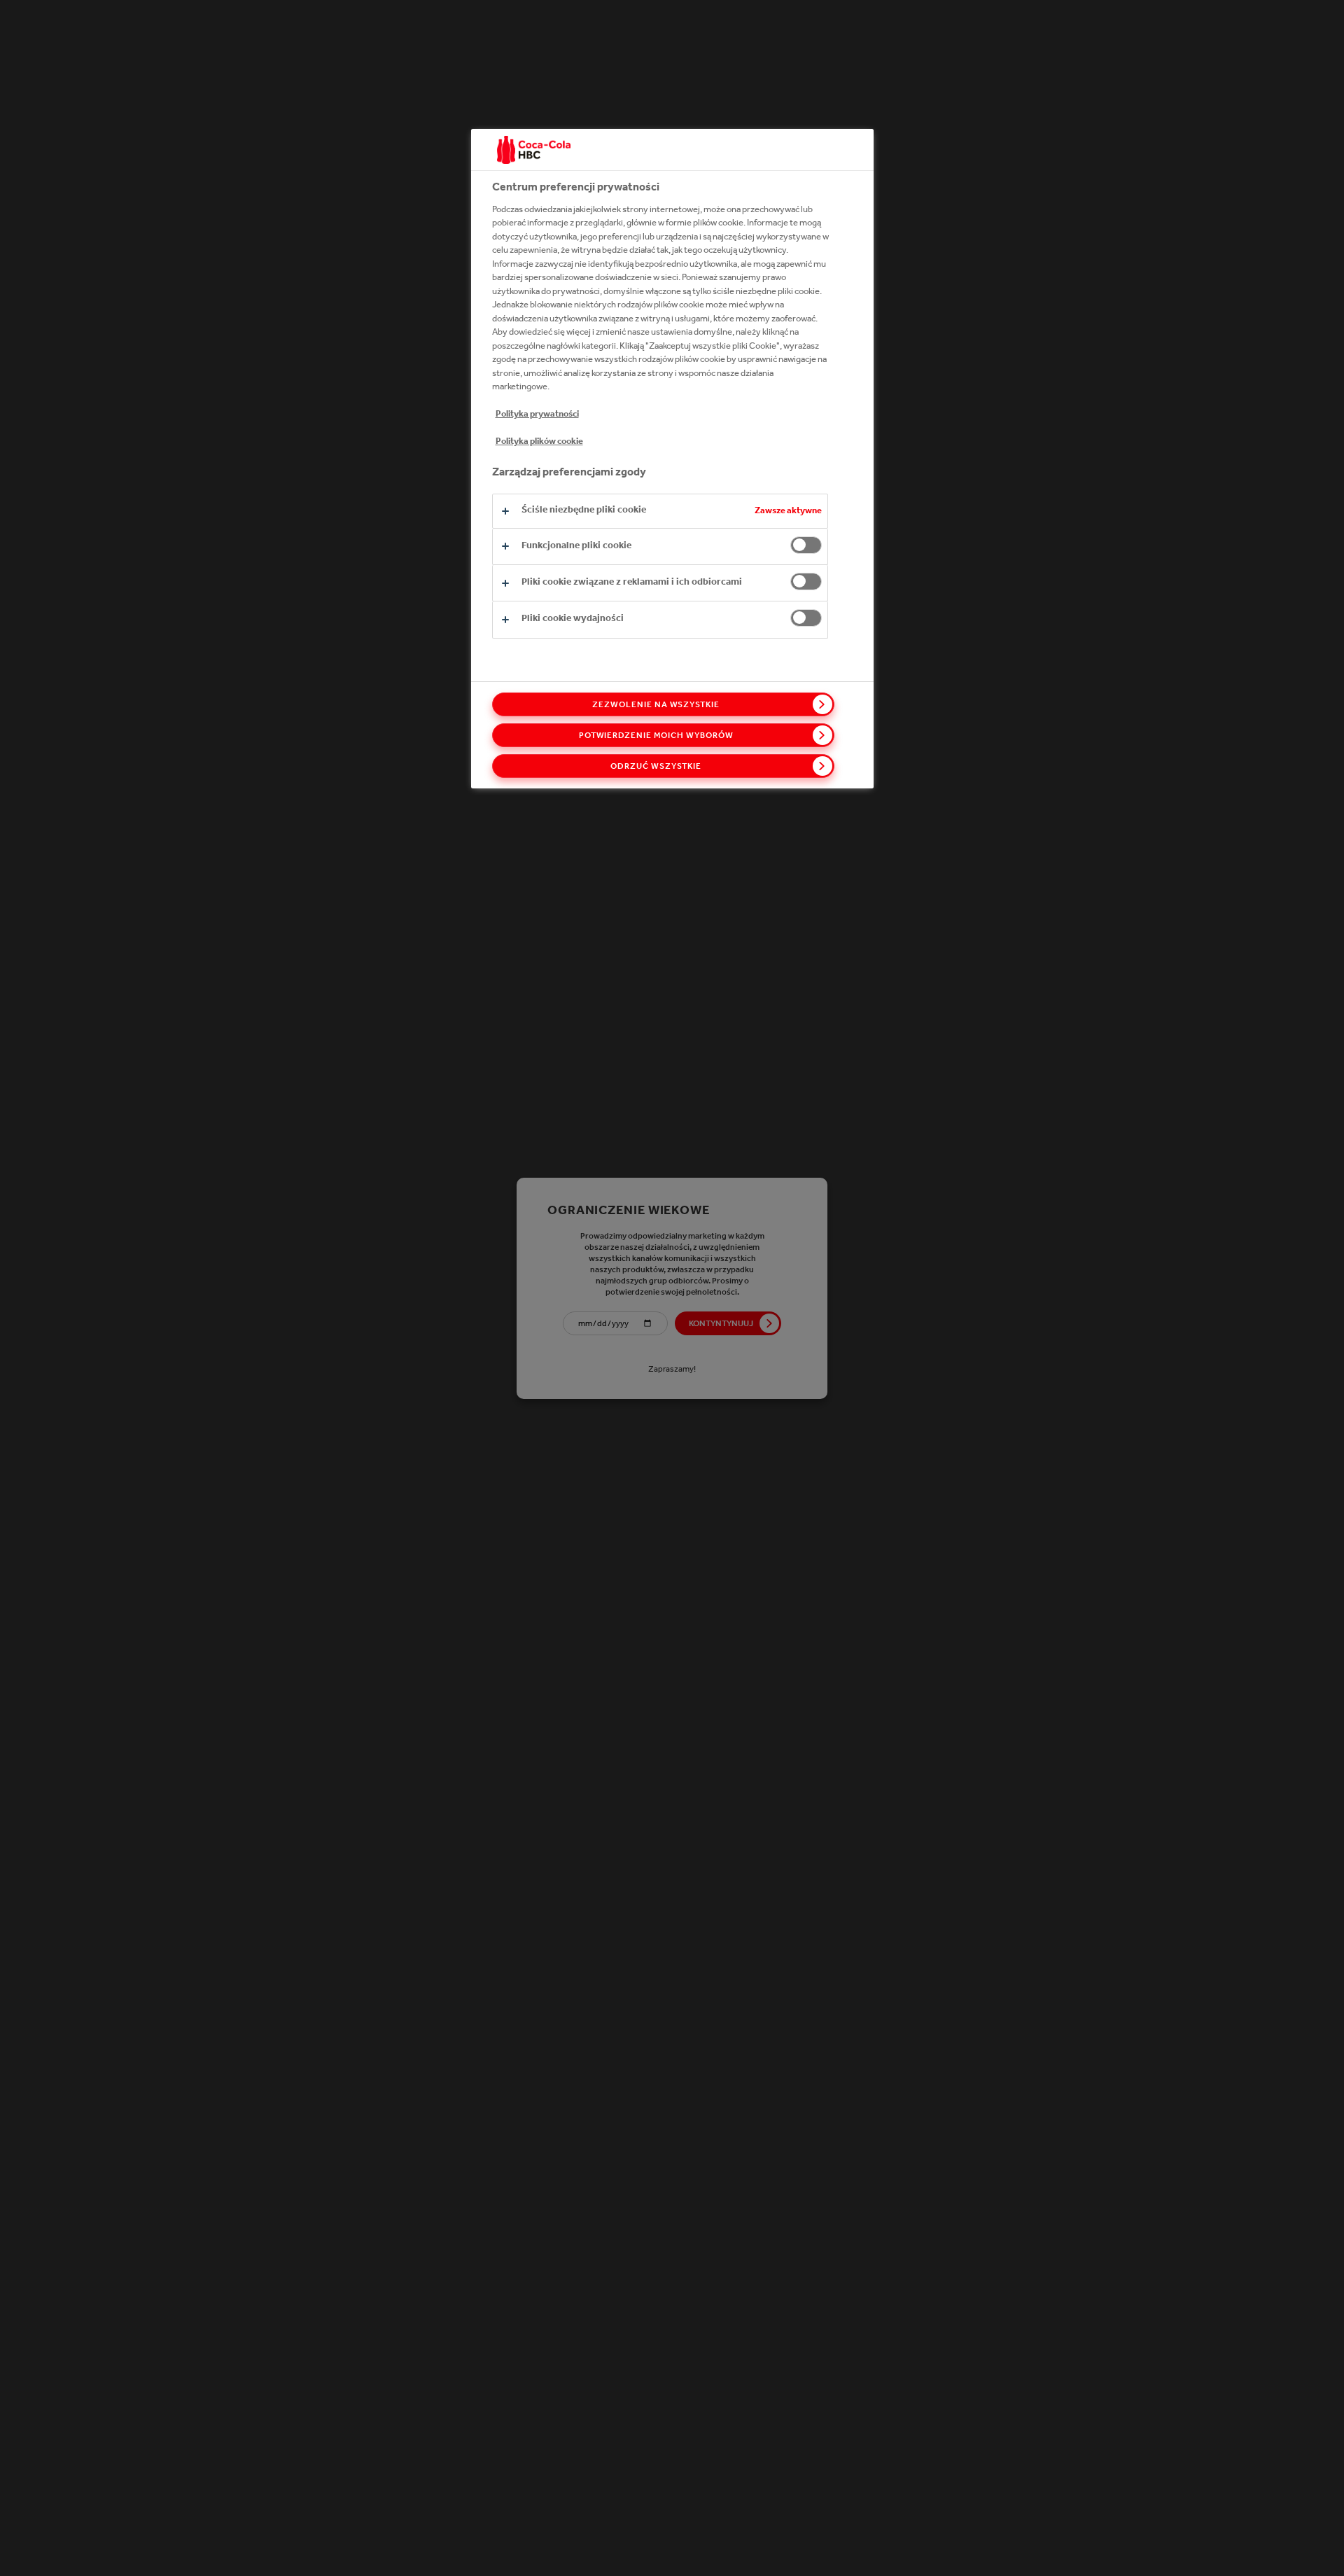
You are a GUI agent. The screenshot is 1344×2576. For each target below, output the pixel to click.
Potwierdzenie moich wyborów (656, 735)
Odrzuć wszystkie (656, 766)
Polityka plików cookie (539, 441)
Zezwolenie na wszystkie (656, 704)
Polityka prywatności (537, 413)
